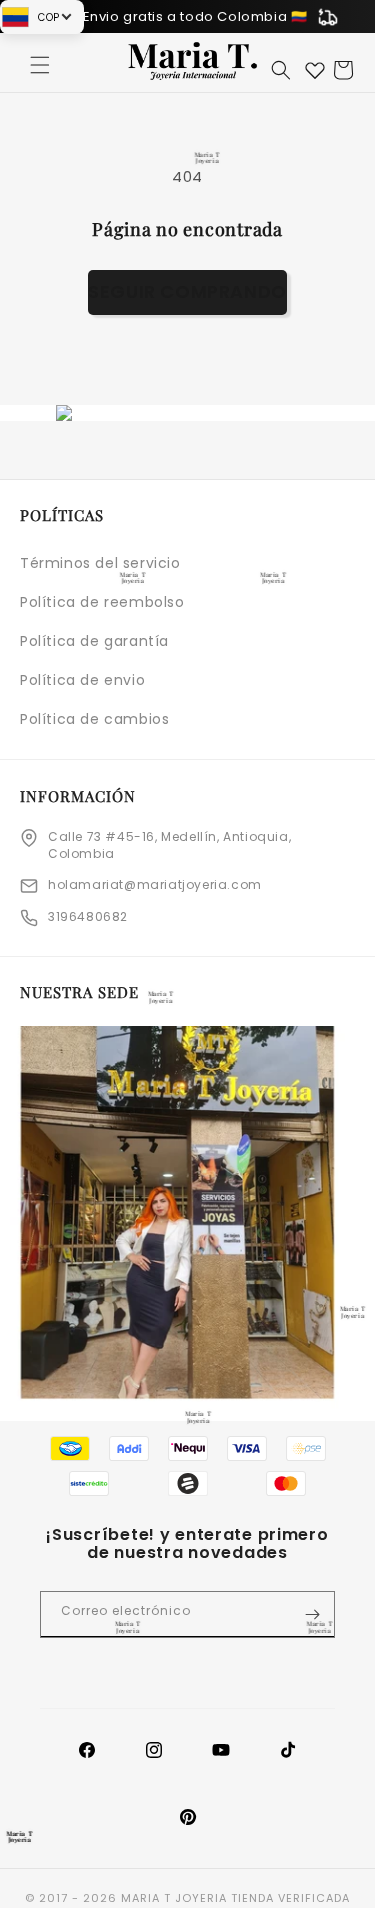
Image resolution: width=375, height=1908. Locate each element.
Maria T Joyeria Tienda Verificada (235, 1898)
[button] (40, 65)
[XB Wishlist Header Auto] (315, 70)
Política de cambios (94, 719)
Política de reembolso (102, 602)
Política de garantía (94, 641)
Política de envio (82, 680)
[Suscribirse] (312, 1614)
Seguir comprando (187, 291)
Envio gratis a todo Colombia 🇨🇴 (195, 16)
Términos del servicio (100, 563)
